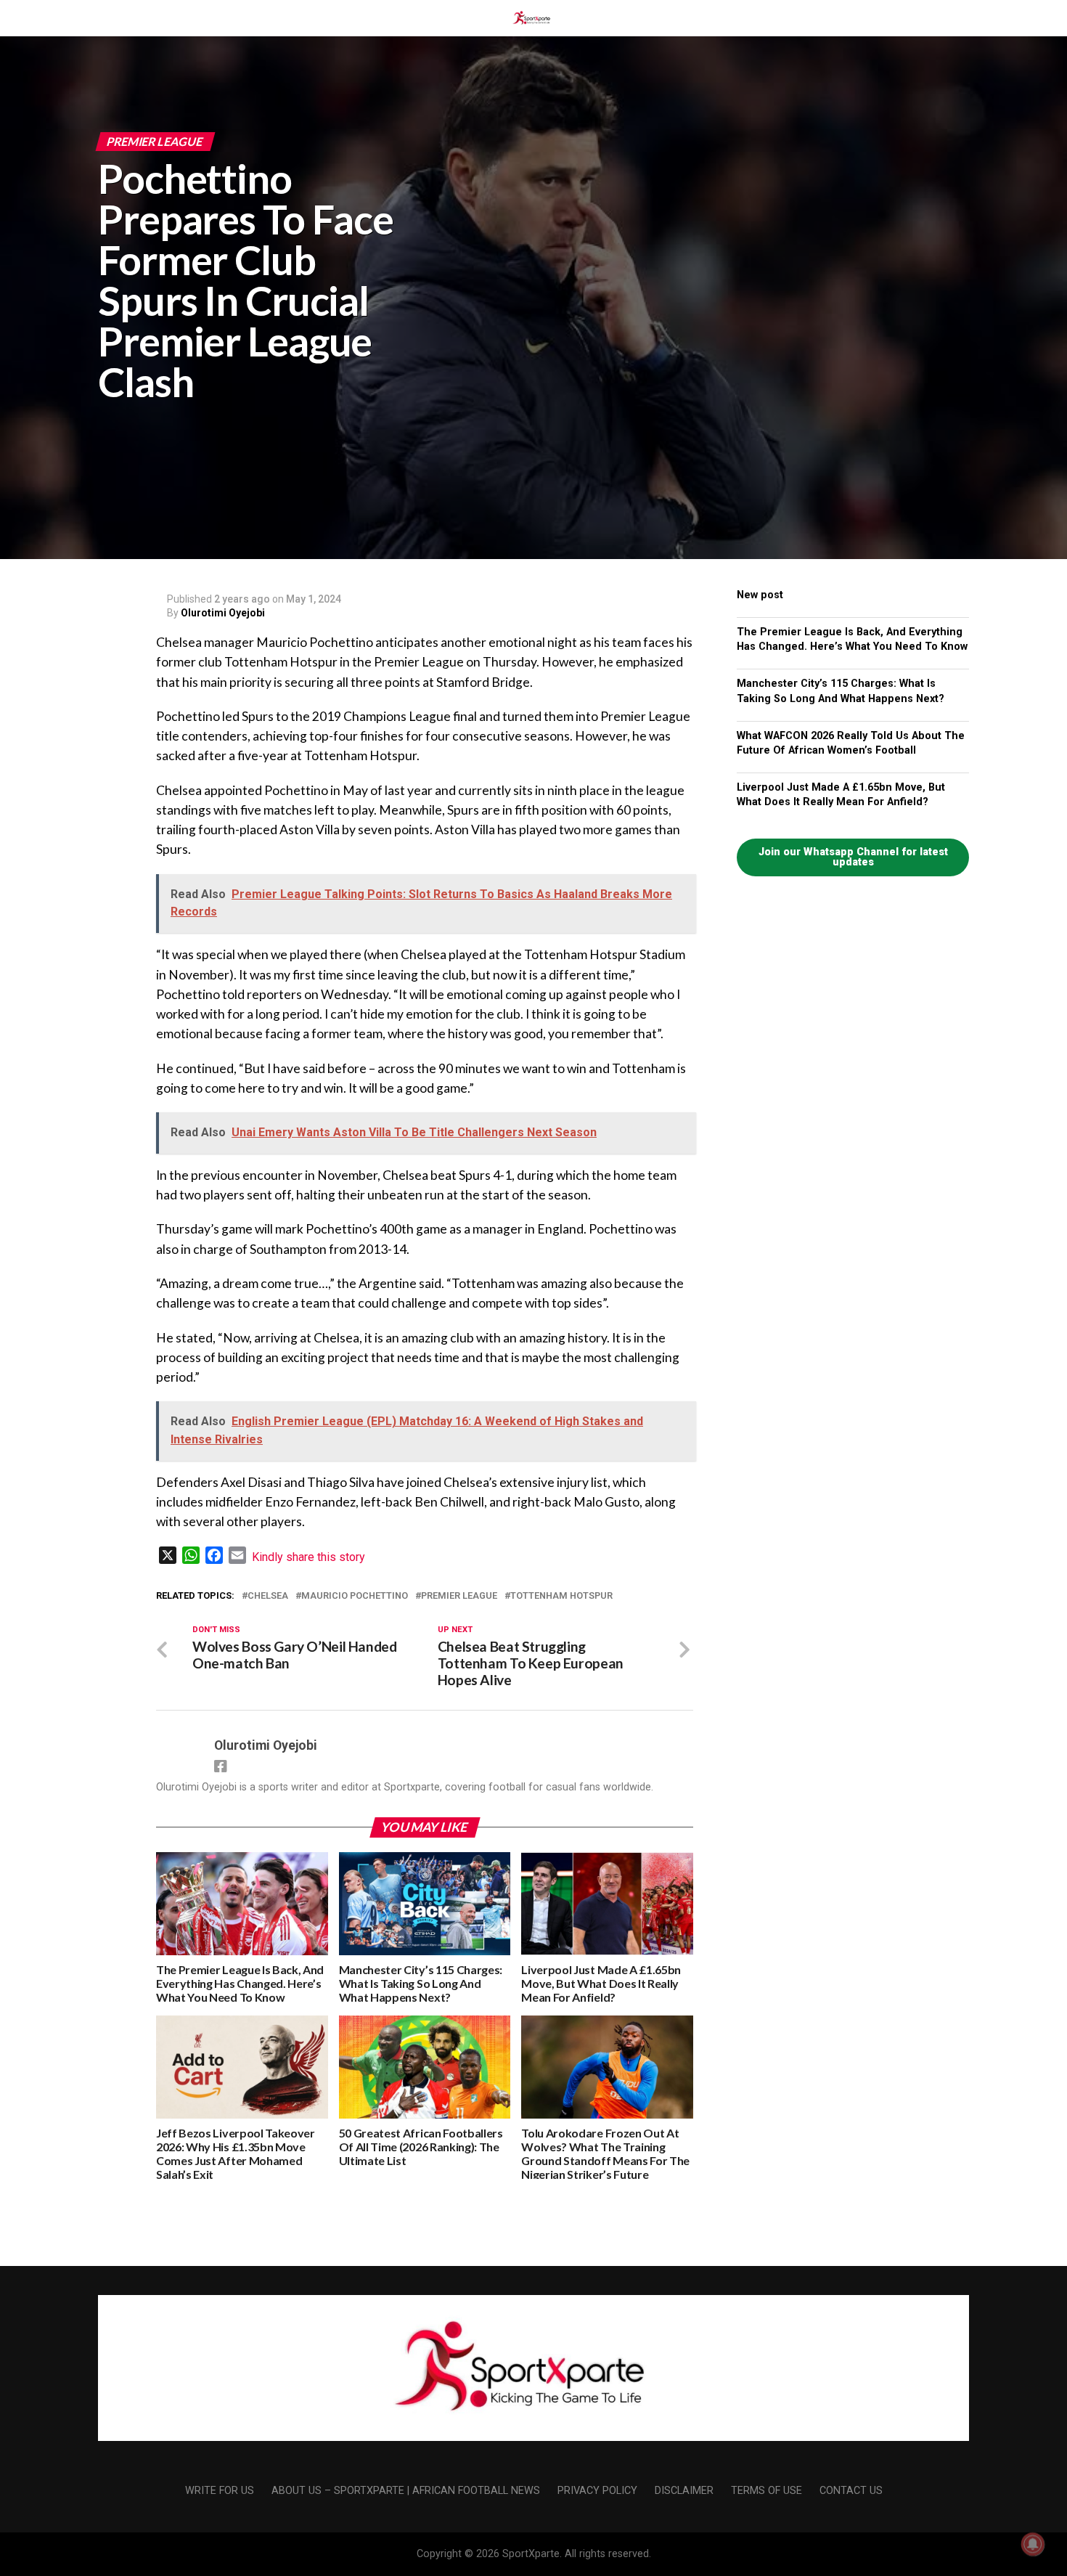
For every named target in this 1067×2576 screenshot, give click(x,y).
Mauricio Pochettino (355, 1596)
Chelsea (268, 1596)
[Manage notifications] (1033, 2544)
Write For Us (220, 2491)
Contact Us (851, 2491)
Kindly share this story (308, 1557)
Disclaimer (684, 2491)
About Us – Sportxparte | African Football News (406, 2491)
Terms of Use (766, 2491)
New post (760, 595)
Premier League (459, 1596)
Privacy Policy (597, 2491)
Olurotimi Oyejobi (223, 613)
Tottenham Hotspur (561, 1596)
